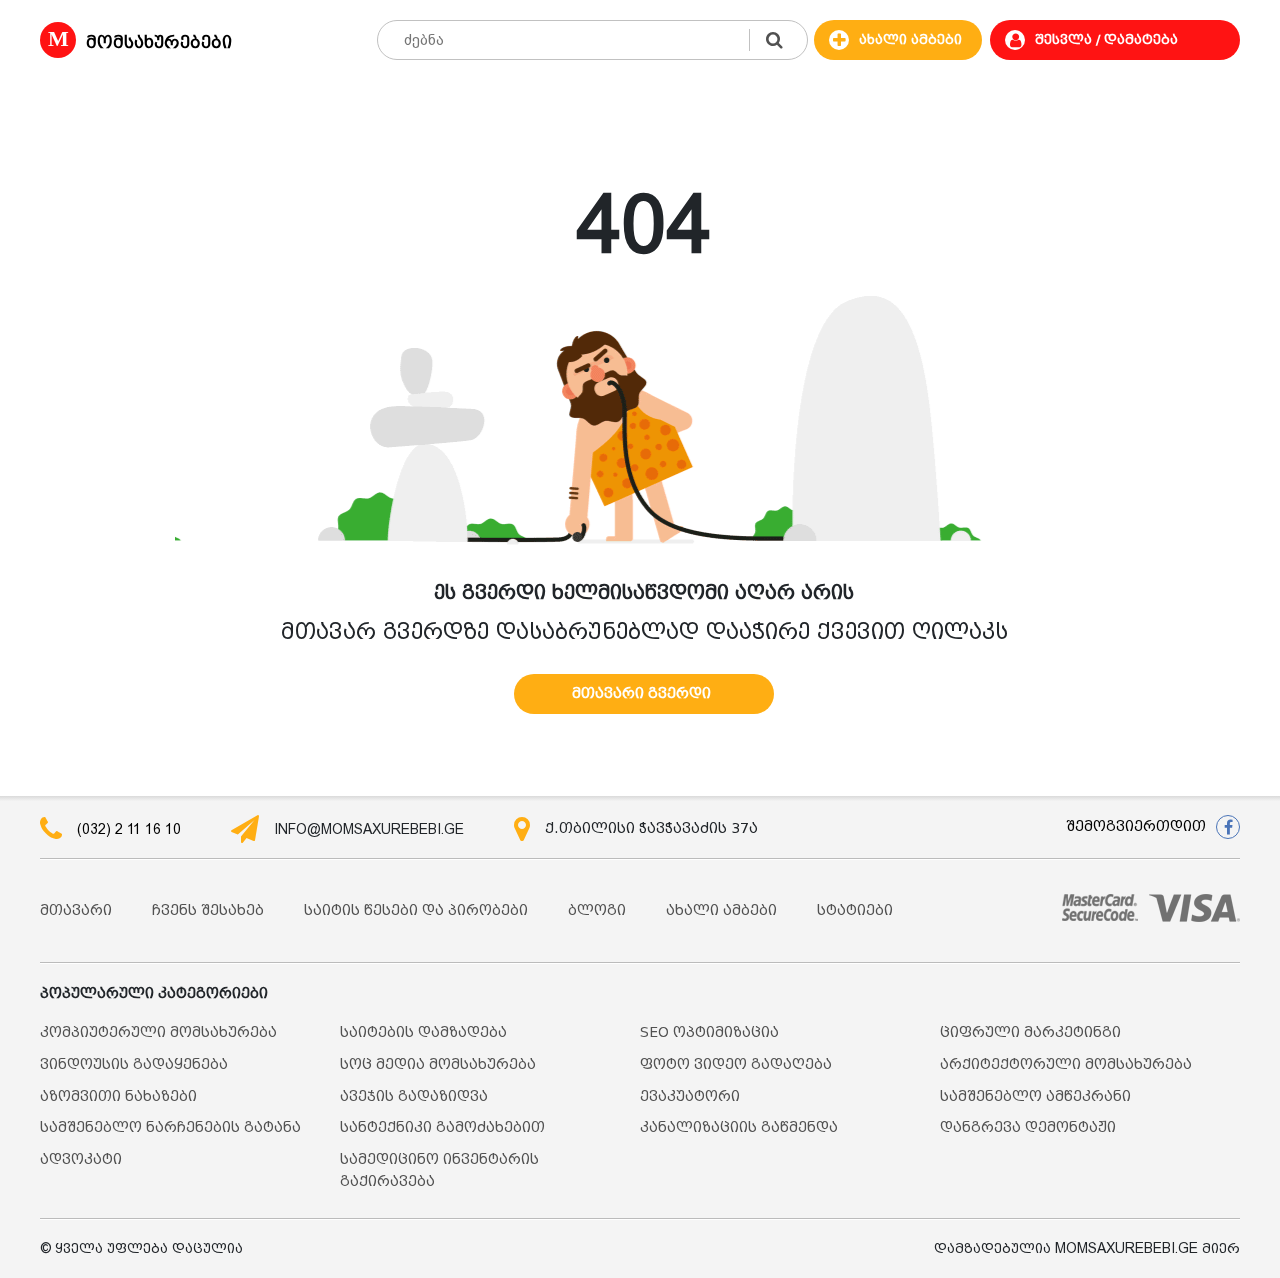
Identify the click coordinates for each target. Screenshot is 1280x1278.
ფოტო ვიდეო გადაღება (736, 1064)
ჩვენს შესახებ (208, 910)
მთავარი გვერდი (641, 693)
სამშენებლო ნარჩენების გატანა (170, 1127)
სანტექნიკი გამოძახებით (442, 1127)
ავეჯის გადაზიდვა (414, 1096)
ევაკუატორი (690, 1096)
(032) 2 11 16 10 (129, 829)
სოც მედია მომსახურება (438, 1064)
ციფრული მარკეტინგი (1030, 1032)
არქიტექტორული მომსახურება (1066, 1064)
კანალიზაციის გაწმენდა (739, 1127)
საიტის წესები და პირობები (416, 910)
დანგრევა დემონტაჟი (1028, 1127)
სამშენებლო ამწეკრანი (1035, 1096)
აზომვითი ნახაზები (118, 1096)
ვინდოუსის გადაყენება (134, 1064)
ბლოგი (597, 910)
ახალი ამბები (721, 910)
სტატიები (855, 910)
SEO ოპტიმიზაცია (709, 1032)
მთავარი (76, 910)
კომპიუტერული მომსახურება (158, 1032)
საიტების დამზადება (423, 1032)
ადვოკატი (81, 1159)
